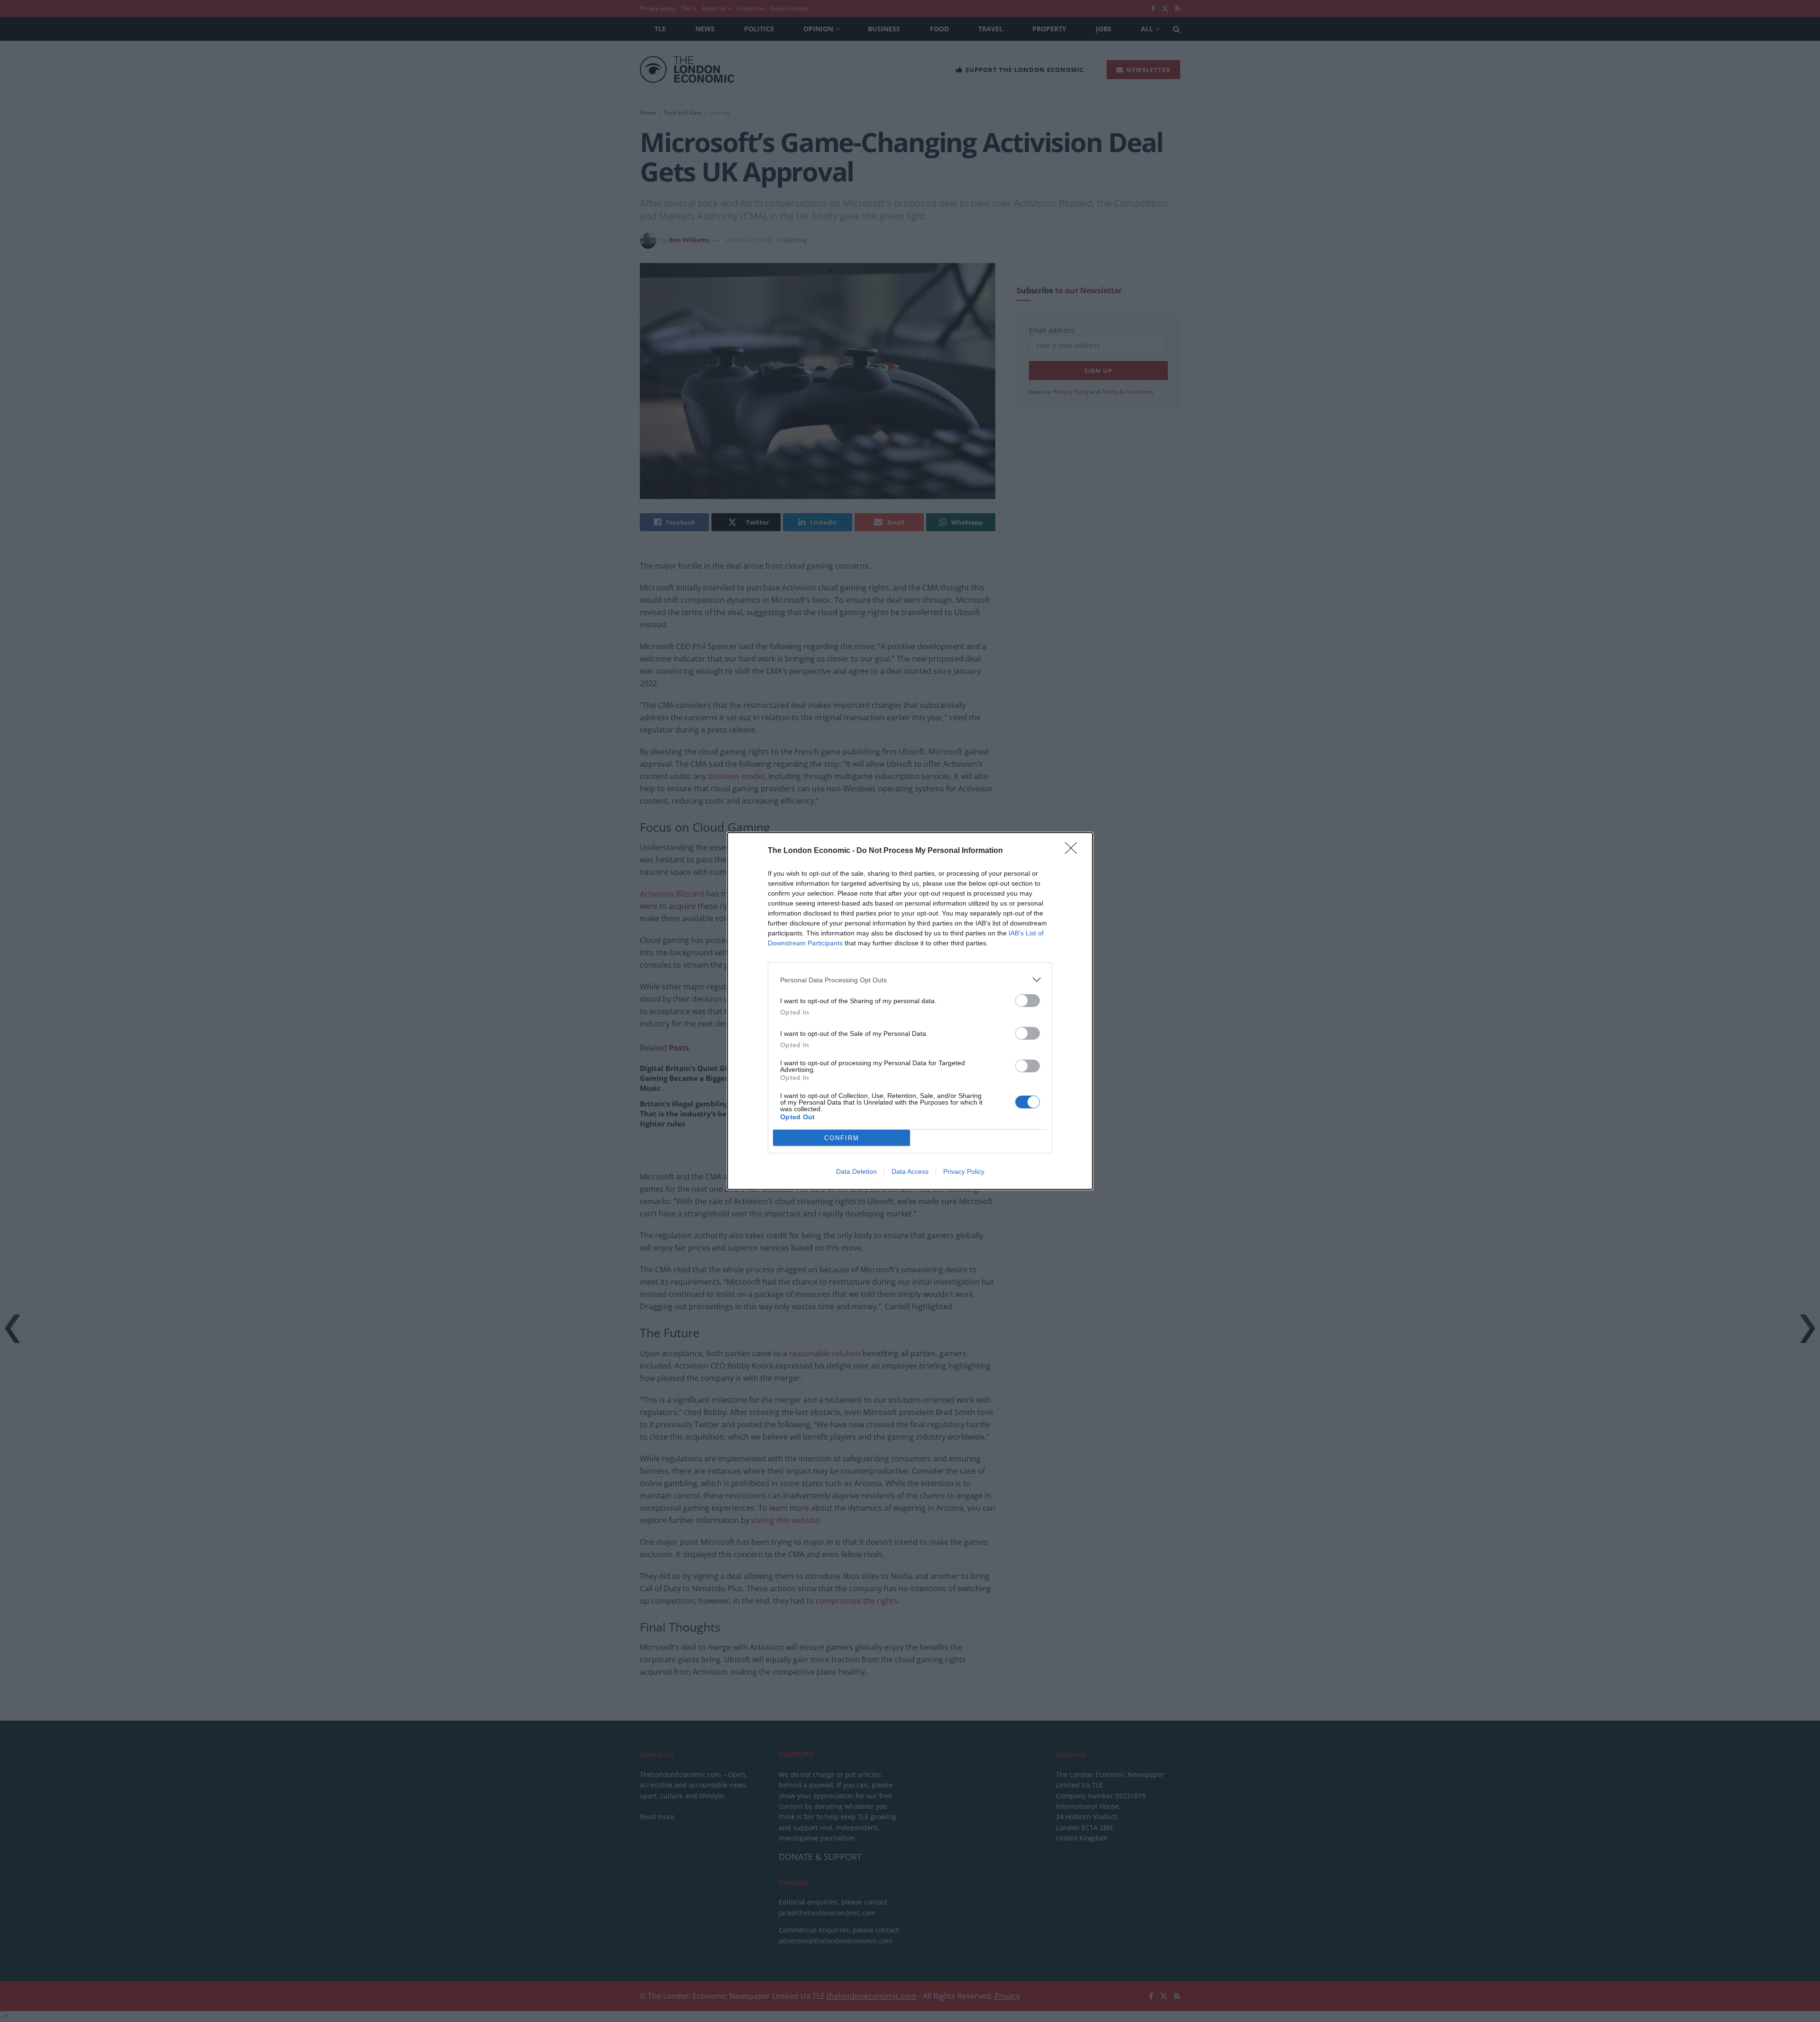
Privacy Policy (964, 1171)
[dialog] (910, 1011)
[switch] (1028, 1001)
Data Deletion (856, 1171)
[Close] (1074, 851)
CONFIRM (842, 1138)
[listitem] (910, 980)
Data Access (910, 1171)
